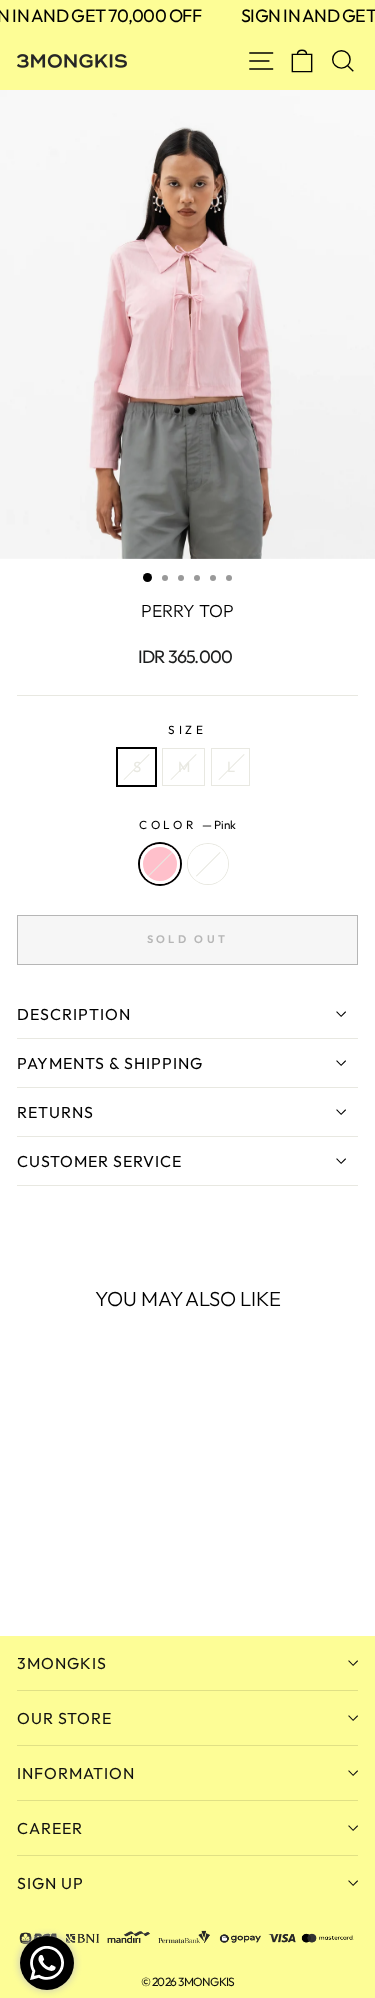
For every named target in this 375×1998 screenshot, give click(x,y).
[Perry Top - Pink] (28, 1566)
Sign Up (50, 1883)
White (208, 864)
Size (187, 729)
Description (74, 1014)
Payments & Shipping (110, 1063)
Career (50, 1828)
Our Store (64, 1718)
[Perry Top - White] (51, 1566)
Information (76, 1773)
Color (187, 824)
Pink (160, 864)
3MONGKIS (62, 1663)
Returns (55, 1112)
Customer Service (99, 1161)
